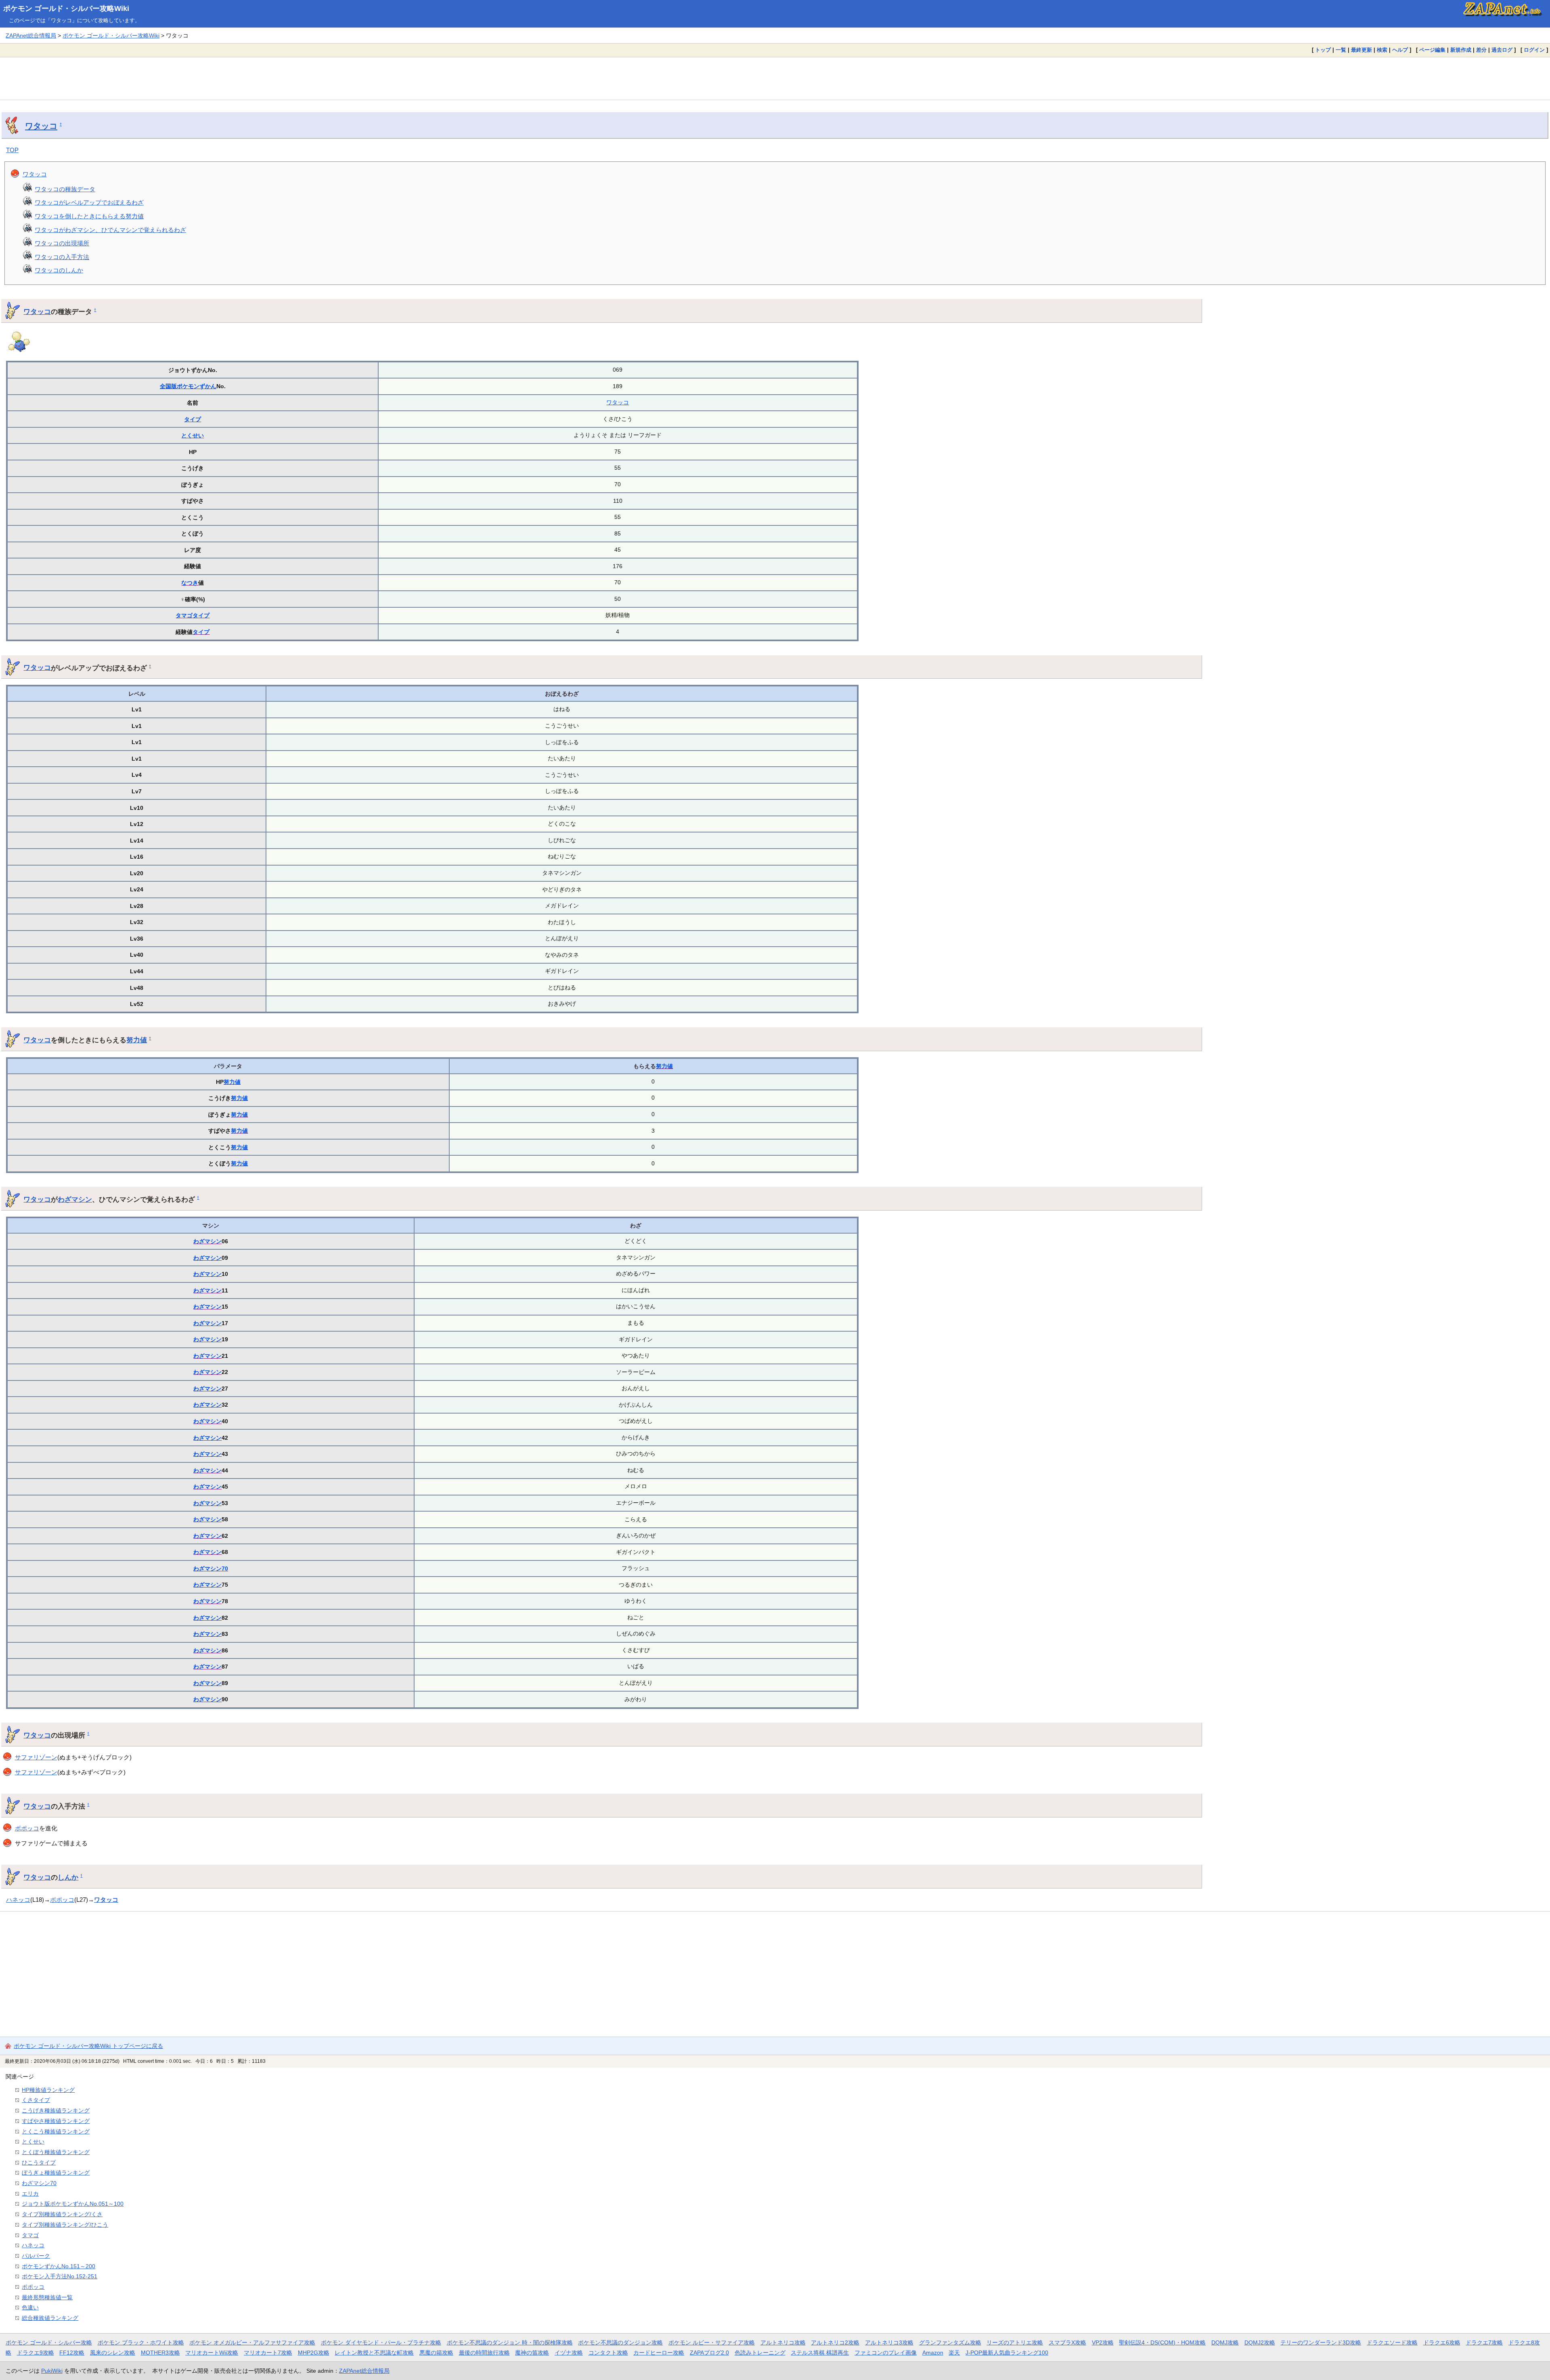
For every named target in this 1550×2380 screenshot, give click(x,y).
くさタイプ (36, 2100)
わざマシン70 (211, 1569)
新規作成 (1461, 50)
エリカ (30, 2194)
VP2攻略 (1103, 2342)
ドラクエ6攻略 (1442, 2342)
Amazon (933, 2353)
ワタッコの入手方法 (62, 257)
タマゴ (184, 615)
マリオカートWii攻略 (212, 2353)
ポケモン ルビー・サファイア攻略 (712, 2342)
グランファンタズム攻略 (950, 2342)
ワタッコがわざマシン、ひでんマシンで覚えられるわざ (110, 230)
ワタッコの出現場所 (62, 243)
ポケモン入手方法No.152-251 (60, 2276)
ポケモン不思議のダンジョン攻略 (620, 2342)
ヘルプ (1400, 50)
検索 (1382, 50)
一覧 (1341, 50)
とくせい (193, 435)
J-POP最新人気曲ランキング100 (1007, 2353)
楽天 (954, 2353)
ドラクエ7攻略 (1484, 2342)
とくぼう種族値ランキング (56, 2152)
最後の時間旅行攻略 (484, 2353)
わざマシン (75, 1199)
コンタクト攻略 (608, 2353)
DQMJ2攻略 (1260, 2342)
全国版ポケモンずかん (188, 386)
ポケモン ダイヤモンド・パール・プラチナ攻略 (381, 2342)
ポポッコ (27, 1828)
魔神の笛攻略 (532, 2353)
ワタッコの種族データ (65, 189)
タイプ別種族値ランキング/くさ (62, 2214)
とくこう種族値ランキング (56, 2131)
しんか (68, 1877)
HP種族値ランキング (48, 2090)
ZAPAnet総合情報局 (31, 36)
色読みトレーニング (760, 2353)
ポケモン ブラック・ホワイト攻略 (141, 2342)
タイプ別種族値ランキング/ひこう (65, 2225)
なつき (190, 583)
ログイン (1534, 50)
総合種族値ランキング (50, 2318)
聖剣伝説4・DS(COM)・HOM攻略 (1162, 2342)
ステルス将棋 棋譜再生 (820, 2353)
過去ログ (1502, 50)
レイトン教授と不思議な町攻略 (374, 2353)
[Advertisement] (775, 78)
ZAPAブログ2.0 (709, 2353)
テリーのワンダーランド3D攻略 (1321, 2342)
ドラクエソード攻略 (1392, 2342)
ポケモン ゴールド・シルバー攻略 (49, 2342)
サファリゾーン (36, 1757)
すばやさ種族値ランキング (56, 2121)
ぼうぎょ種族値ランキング (56, 2173)
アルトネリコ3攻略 (889, 2342)
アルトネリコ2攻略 (835, 2342)
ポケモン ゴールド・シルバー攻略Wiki (66, 8)
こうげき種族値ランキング (56, 2110)
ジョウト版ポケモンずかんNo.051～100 (73, 2204)
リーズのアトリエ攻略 (1015, 2342)
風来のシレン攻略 (113, 2353)
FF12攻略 (72, 2353)
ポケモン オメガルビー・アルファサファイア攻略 (252, 2342)
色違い (30, 2307)
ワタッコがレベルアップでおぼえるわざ (89, 202)
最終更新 (1361, 50)
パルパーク (36, 2256)
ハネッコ (18, 1900)
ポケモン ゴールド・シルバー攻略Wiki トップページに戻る (88, 2046)
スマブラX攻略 (1067, 2342)
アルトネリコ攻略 (783, 2342)
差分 (1481, 50)
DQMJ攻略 (1225, 2342)
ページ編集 (1432, 50)
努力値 (137, 1040)
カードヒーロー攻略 (659, 2353)
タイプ (193, 419)
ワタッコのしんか (59, 270)
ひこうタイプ (39, 2162)
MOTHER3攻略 (160, 2353)
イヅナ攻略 (569, 2353)
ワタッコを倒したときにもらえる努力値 (89, 216)
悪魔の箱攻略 (436, 2353)
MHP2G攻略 (314, 2353)
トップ (1323, 50)
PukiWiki (52, 2371)
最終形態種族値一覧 (47, 2297)
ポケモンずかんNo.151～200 (59, 2266)
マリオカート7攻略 (268, 2353)
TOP (12, 150)
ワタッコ (41, 126)
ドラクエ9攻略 (36, 2353)
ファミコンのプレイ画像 (886, 2353)
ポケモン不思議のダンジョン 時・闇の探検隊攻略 (510, 2342)
